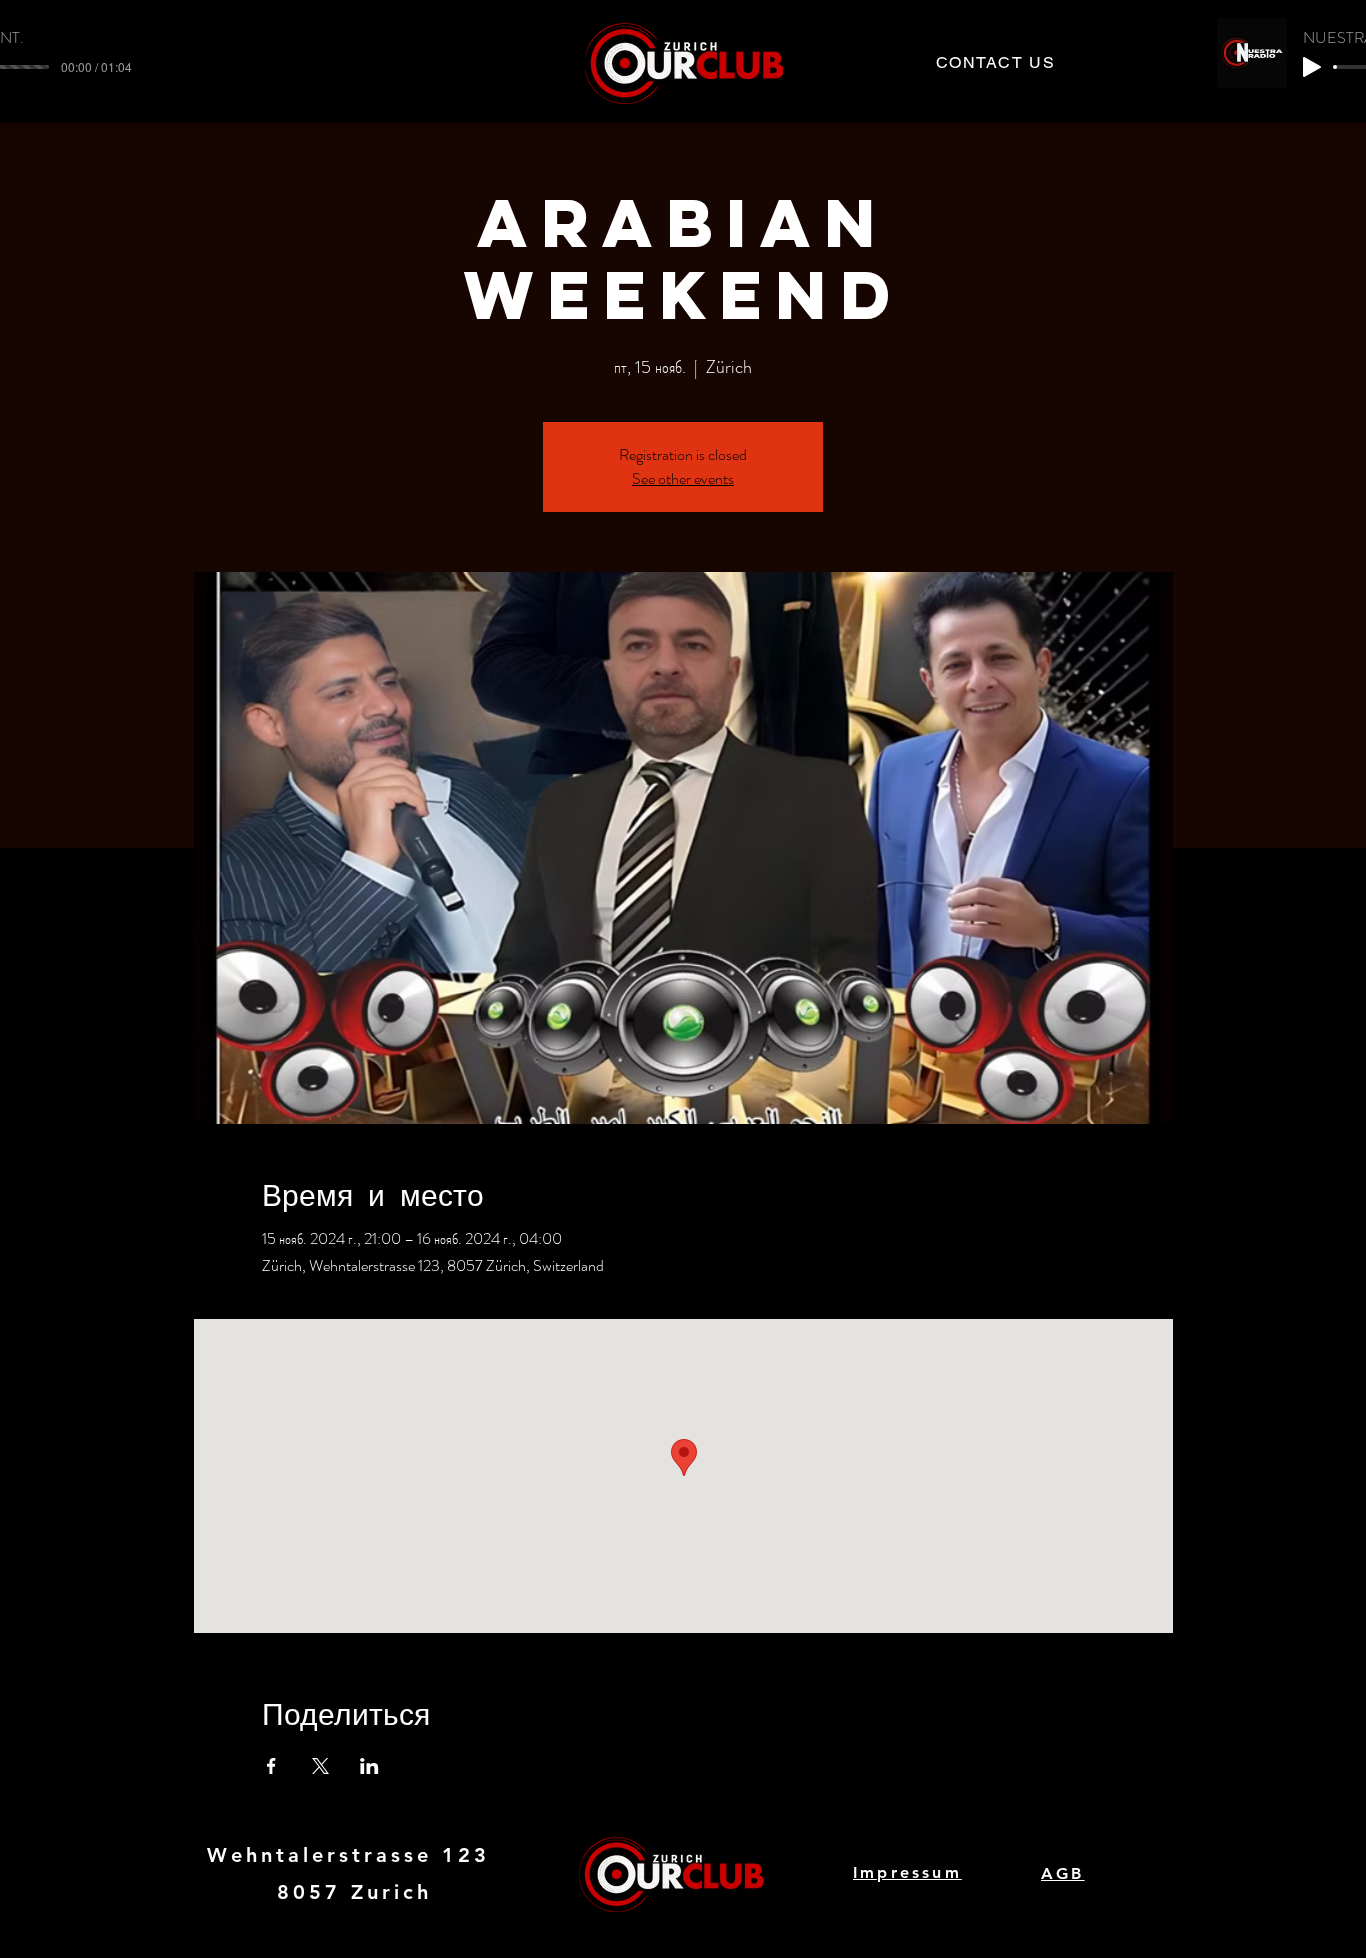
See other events (683, 478)
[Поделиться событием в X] (320, 1766)
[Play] (1312, 67)
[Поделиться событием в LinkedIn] (369, 1766)
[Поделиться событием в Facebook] (271, 1766)
